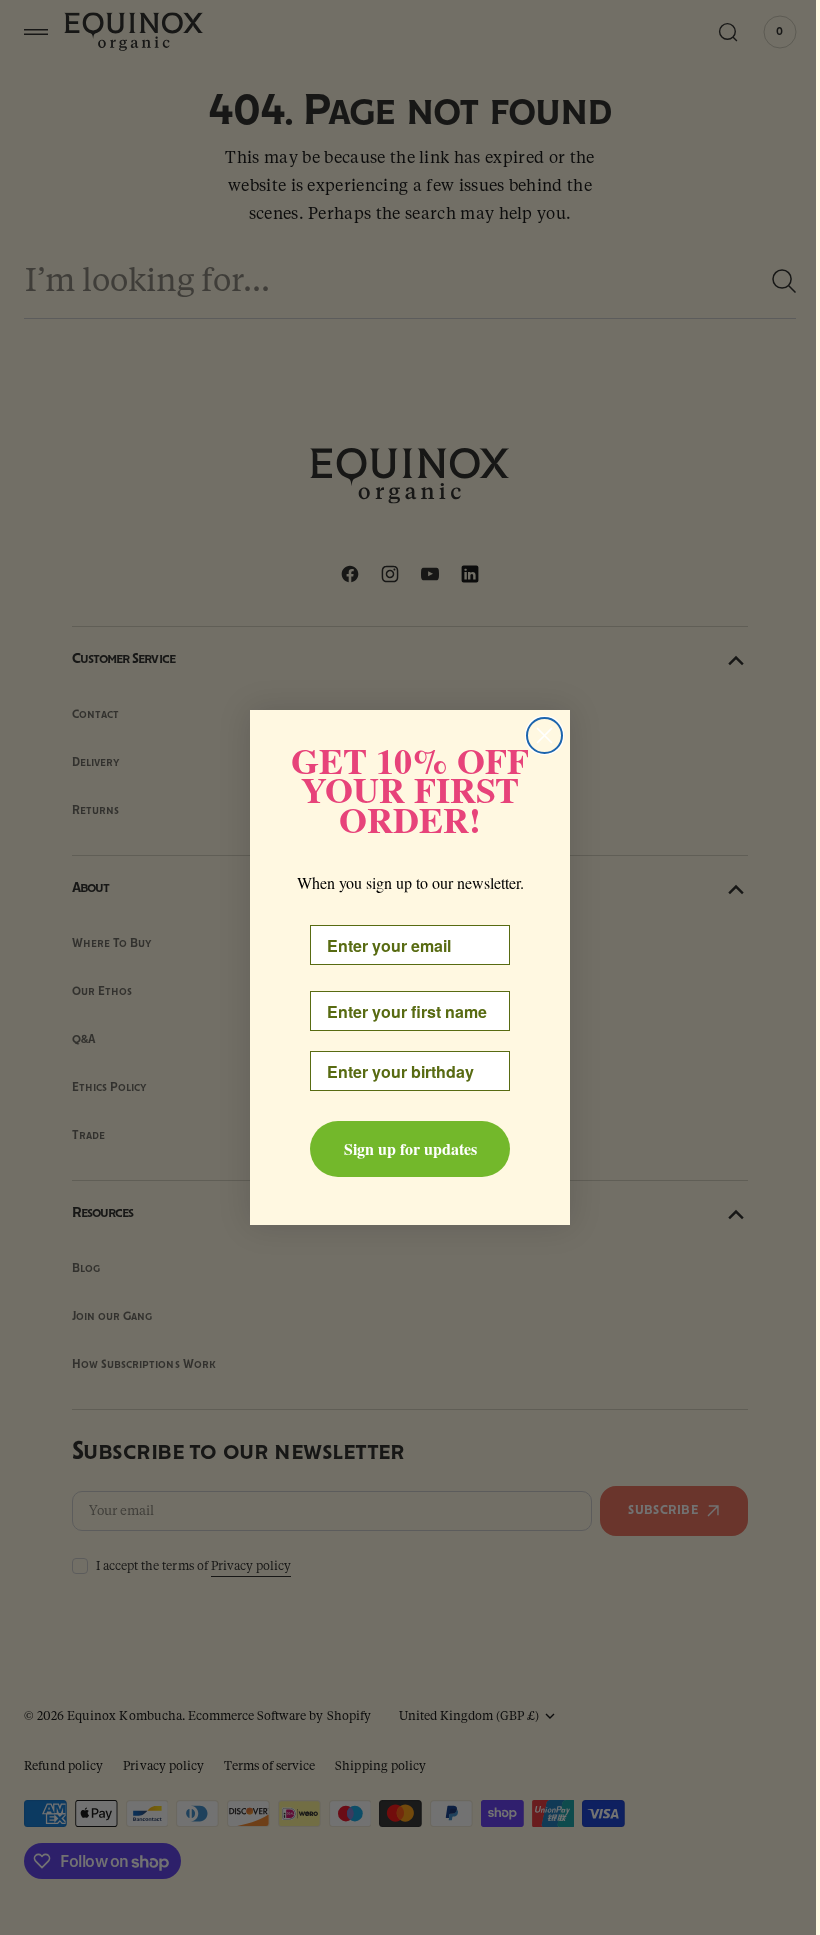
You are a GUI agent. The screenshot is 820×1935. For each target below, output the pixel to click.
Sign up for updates (402, 1148)
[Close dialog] (537, 735)
